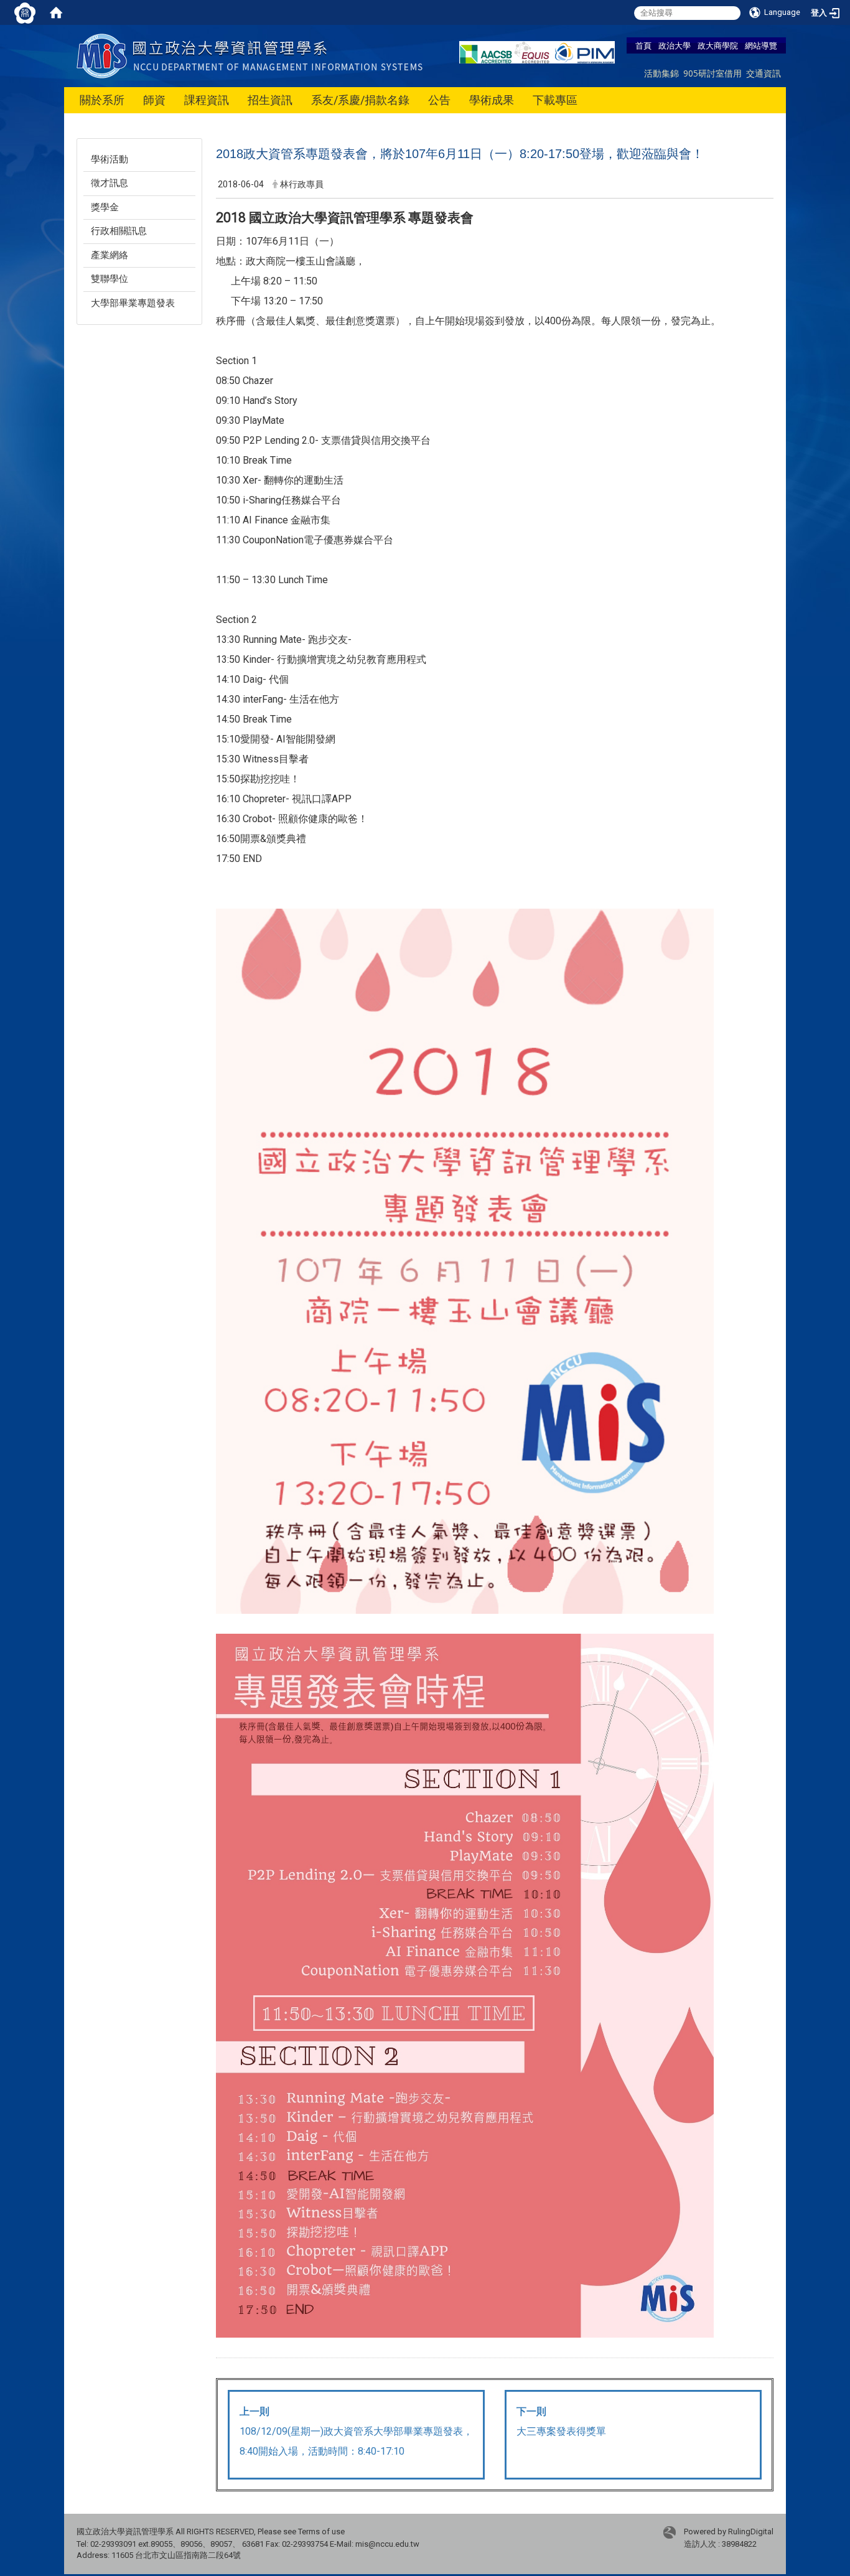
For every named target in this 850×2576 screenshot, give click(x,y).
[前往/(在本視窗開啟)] (252, 55)
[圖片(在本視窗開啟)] (465, 1984)
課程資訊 (207, 100)
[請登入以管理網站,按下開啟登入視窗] (25, 12)
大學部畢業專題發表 (133, 303)
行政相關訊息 (119, 231)
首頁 (643, 45)
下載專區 (555, 100)
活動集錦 (661, 73)
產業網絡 (110, 255)
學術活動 (110, 159)
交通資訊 (764, 73)
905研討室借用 (712, 73)
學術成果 (492, 100)
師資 (154, 100)
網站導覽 (761, 45)
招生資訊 (270, 100)
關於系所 (102, 100)
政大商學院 (718, 45)
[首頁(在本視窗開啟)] (56, 12)
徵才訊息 (110, 183)
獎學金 (105, 207)
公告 (439, 100)
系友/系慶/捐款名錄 (360, 100)
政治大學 (675, 45)
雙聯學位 (110, 279)
